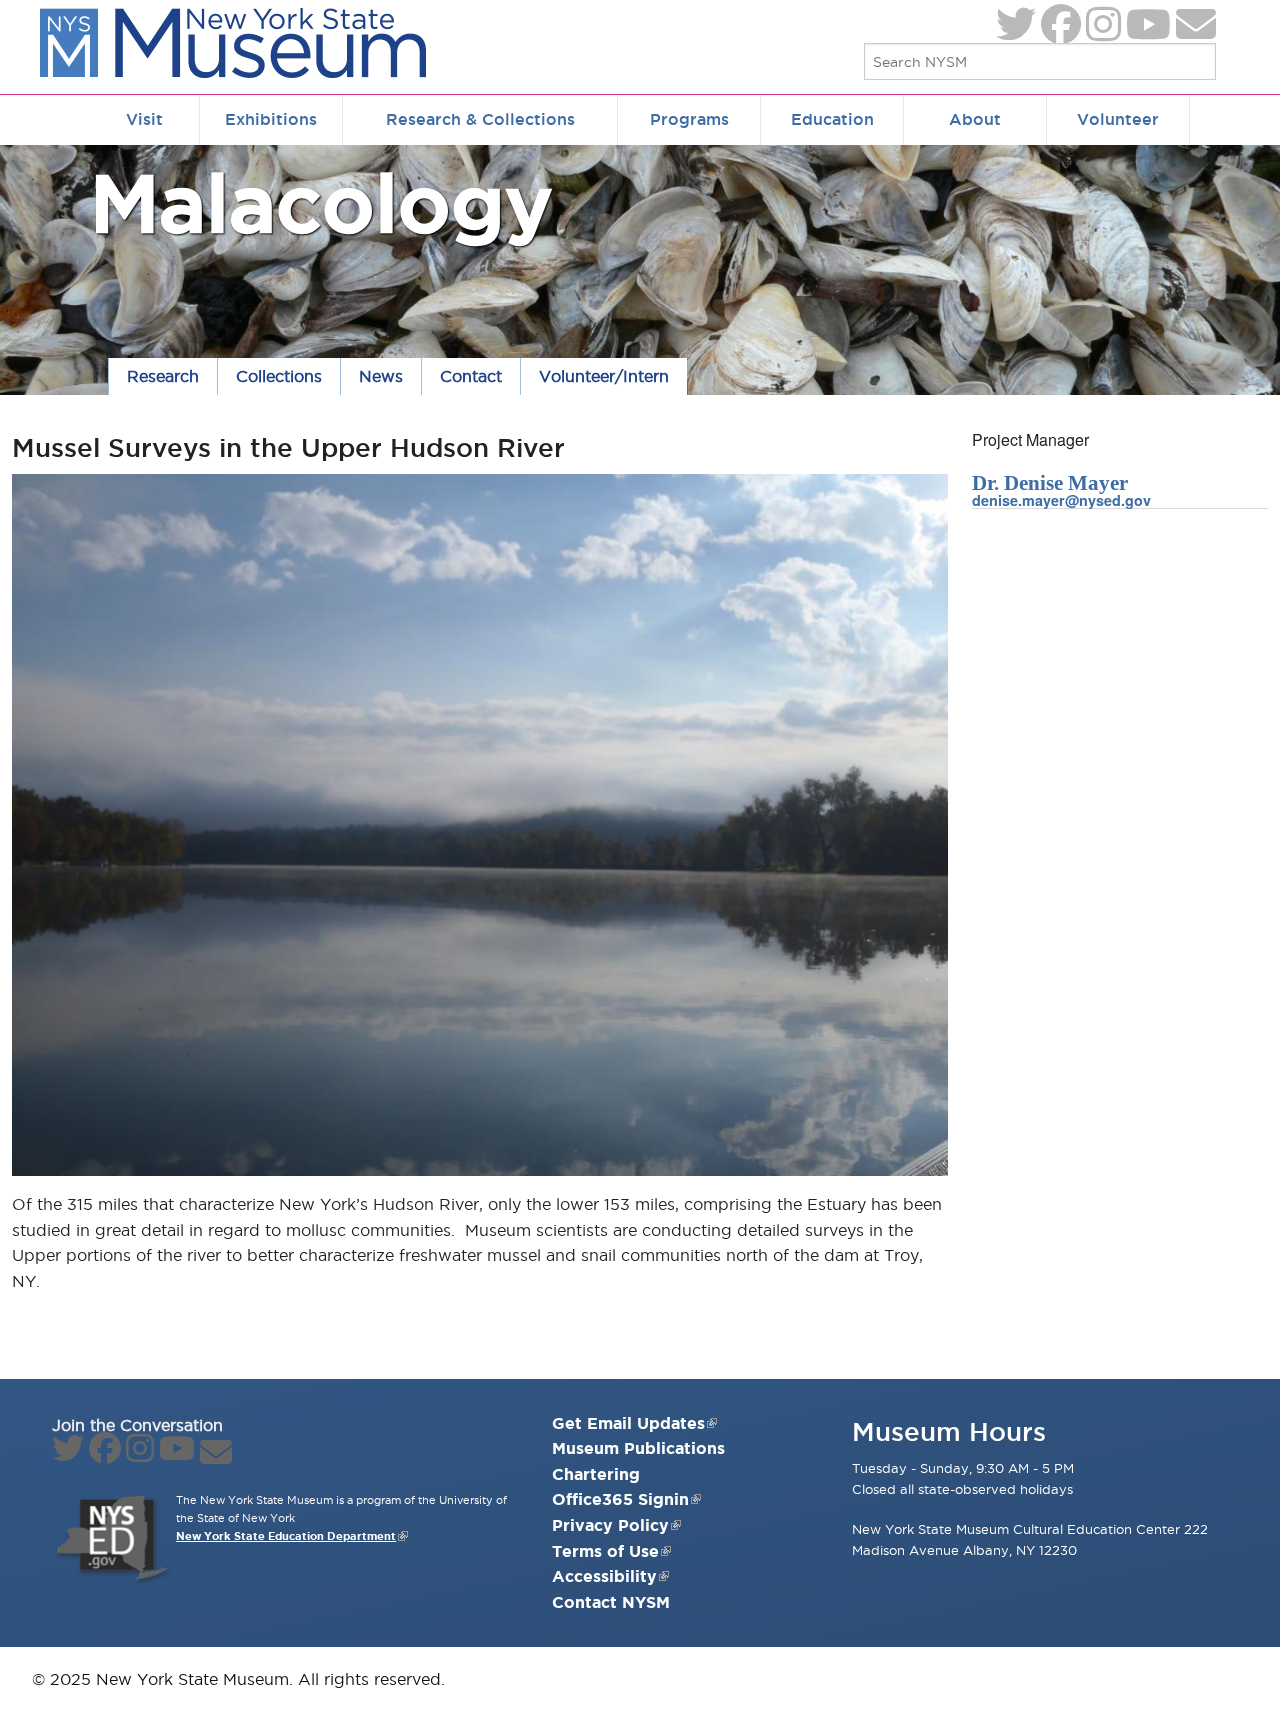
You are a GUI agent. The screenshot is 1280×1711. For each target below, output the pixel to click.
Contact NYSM (611, 1602)
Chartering (596, 1474)
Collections (279, 376)
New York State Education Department (286, 1536)
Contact (471, 376)
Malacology (321, 202)
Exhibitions (271, 119)
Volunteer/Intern (604, 376)
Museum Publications (638, 1448)
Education (832, 119)
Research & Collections (480, 119)
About (975, 119)
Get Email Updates (628, 1423)
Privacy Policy (610, 1525)
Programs (689, 119)
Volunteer (1118, 119)
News (381, 376)
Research (163, 376)
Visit (144, 119)
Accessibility (604, 1576)
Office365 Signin (620, 1499)
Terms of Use (605, 1551)
